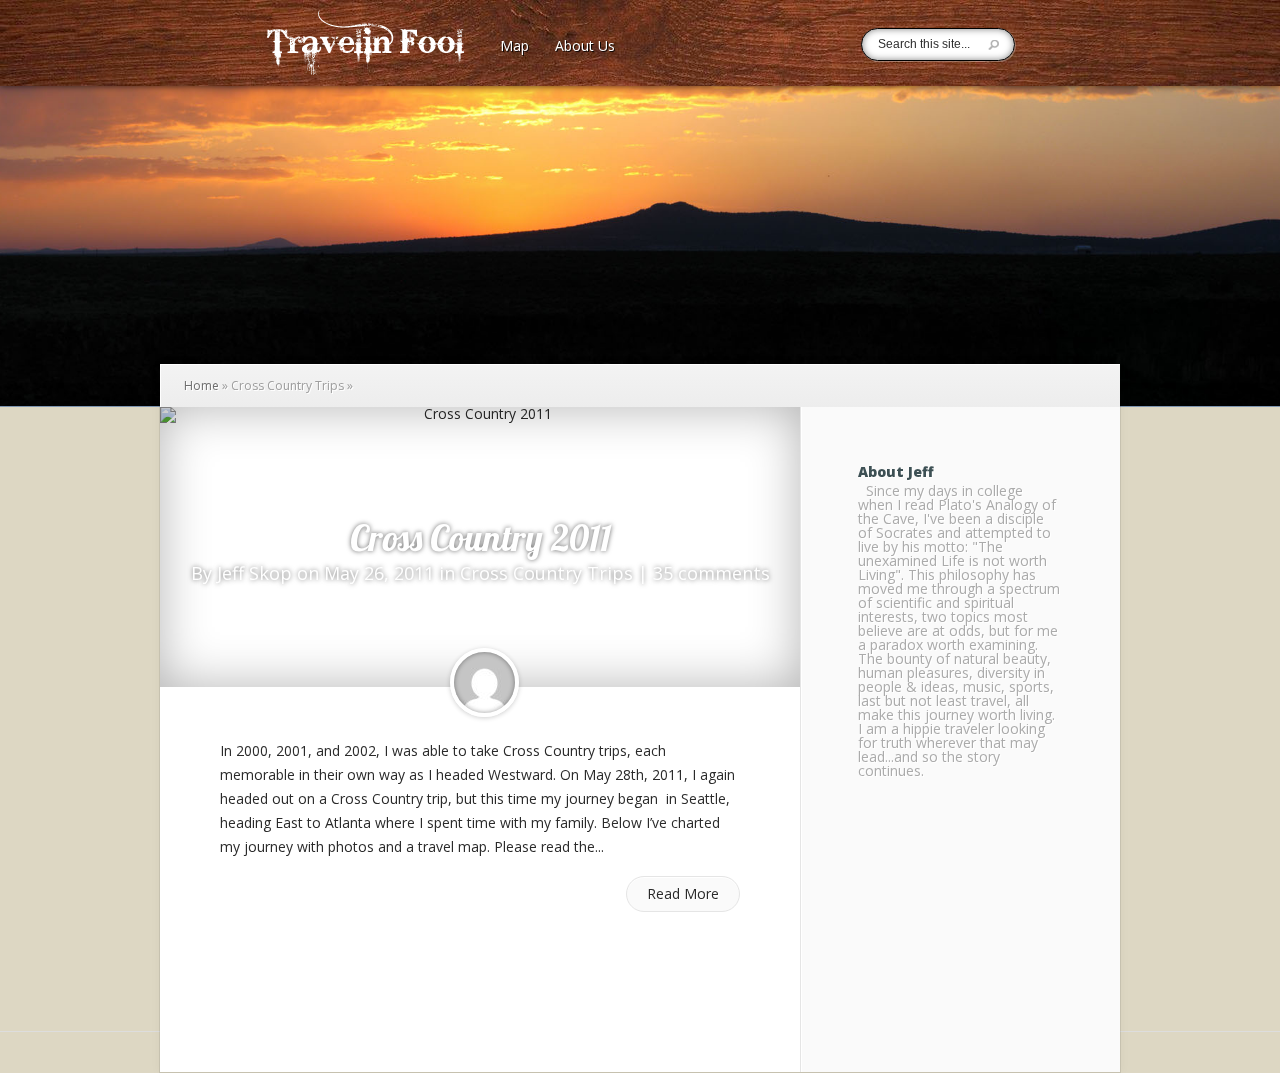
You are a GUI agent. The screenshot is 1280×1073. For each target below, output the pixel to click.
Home (201, 385)
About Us (585, 47)
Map (514, 47)
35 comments (711, 573)
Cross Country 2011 (480, 537)
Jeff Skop (254, 573)
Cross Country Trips (546, 573)
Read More (683, 893)
